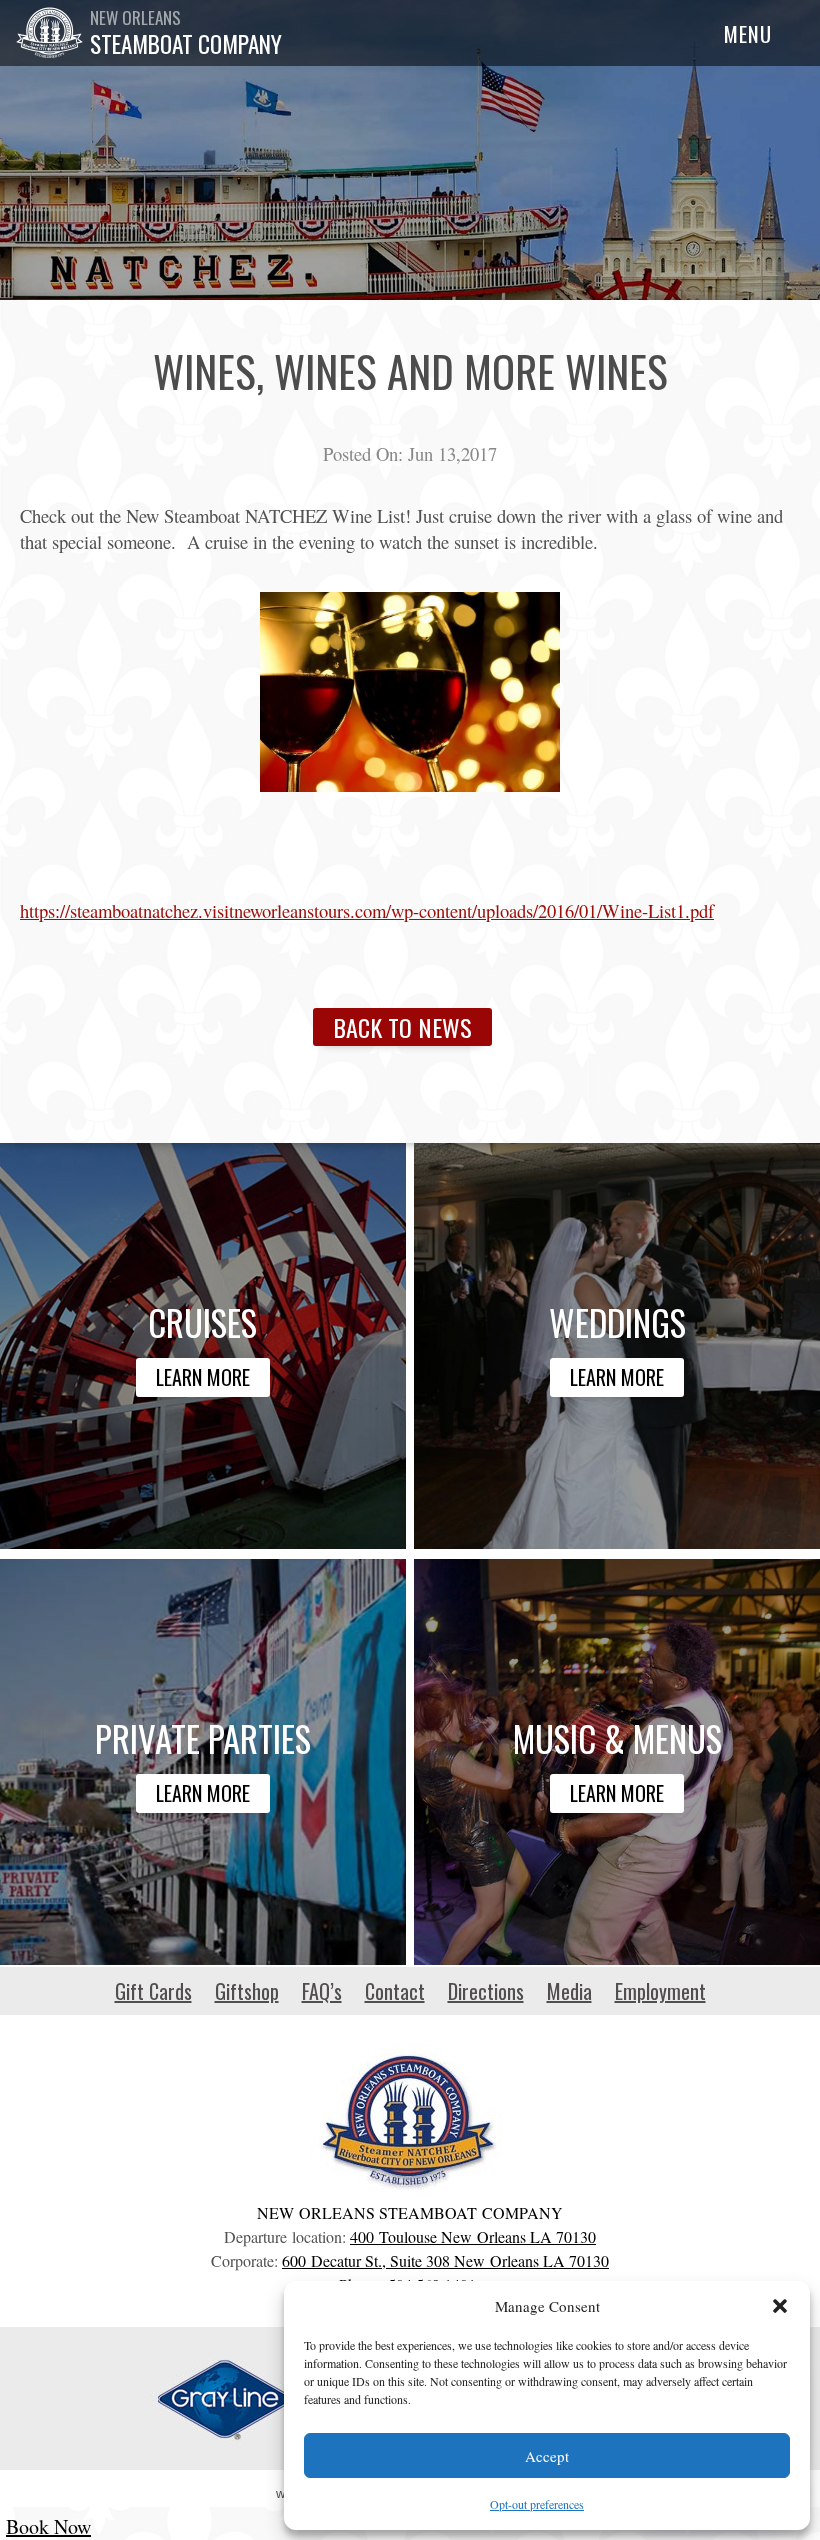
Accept (547, 2456)
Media (569, 1991)
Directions (486, 1991)
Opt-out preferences (537, 2504)
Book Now (48, 2526)
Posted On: (363, 453)
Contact (395, 1991)
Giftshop (247, 1991)
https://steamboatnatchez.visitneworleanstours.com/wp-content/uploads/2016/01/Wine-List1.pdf (367, 910)
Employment (660, 1991)
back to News (402, 1027)
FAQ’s (322, 1991)
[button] (780, 2306)
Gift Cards (153, 1991)
